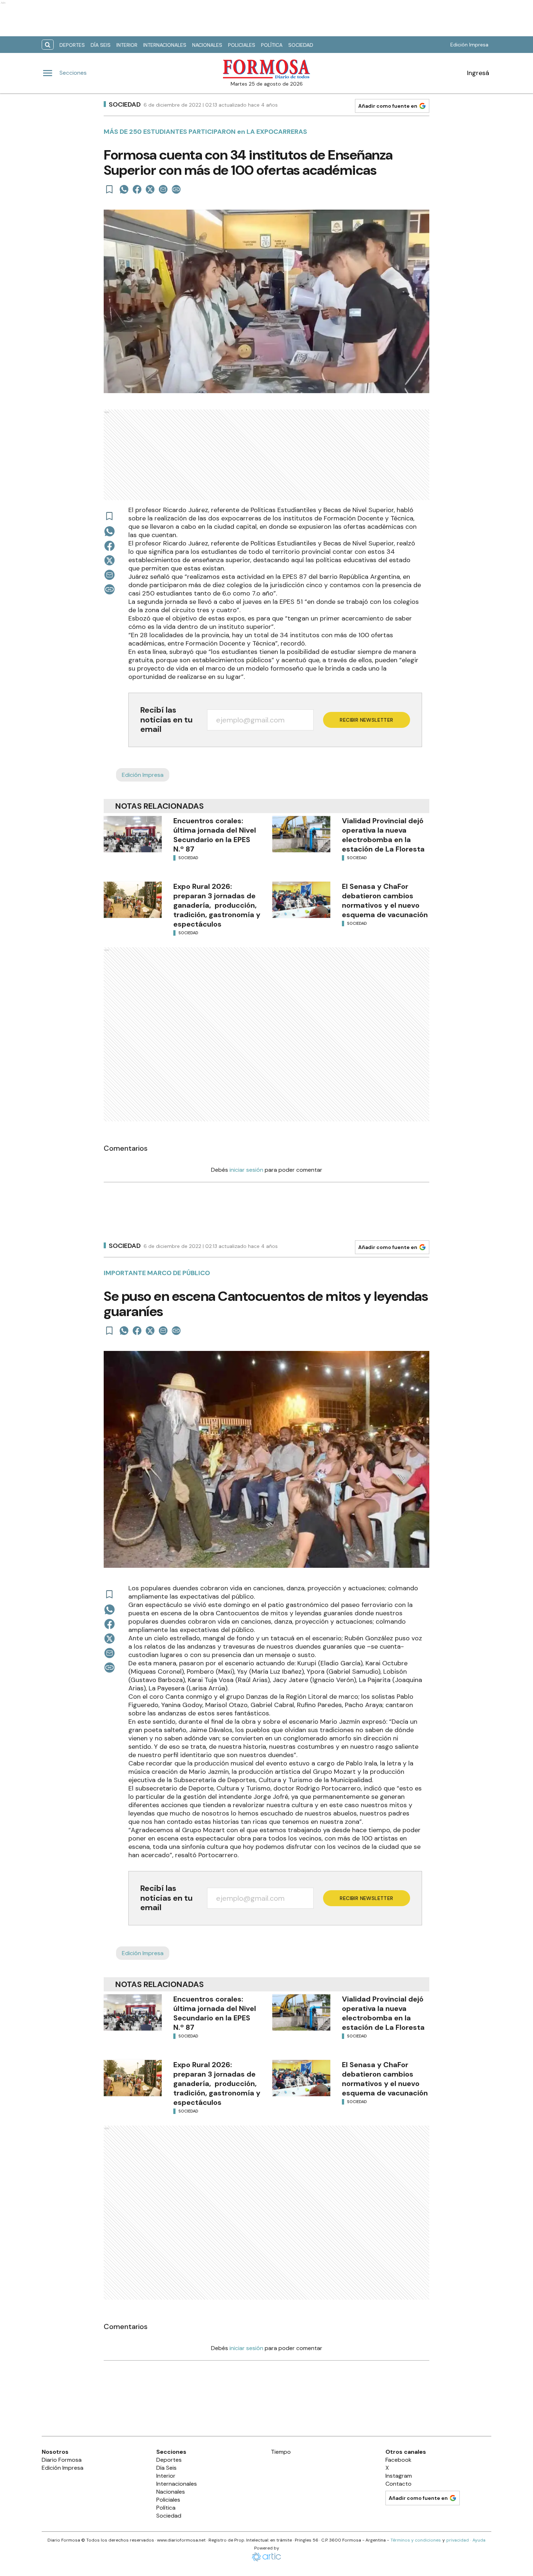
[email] (163, 189)
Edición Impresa (469, 45)
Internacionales (165, 45)
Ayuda (479, 2540)
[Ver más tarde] (110, 189)
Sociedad (301, 45)
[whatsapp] (124, 189)
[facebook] (137, 189)
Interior (127, 45)
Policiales (242, 45)
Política (272, 45)
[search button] (48, 45)
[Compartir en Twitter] (150, 189)
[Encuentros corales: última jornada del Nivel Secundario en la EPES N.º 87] (133, 834)
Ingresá (478, 73)
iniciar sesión (246, 1170)
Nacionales (207, 45)
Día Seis (101, 45)
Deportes (72, 45)
